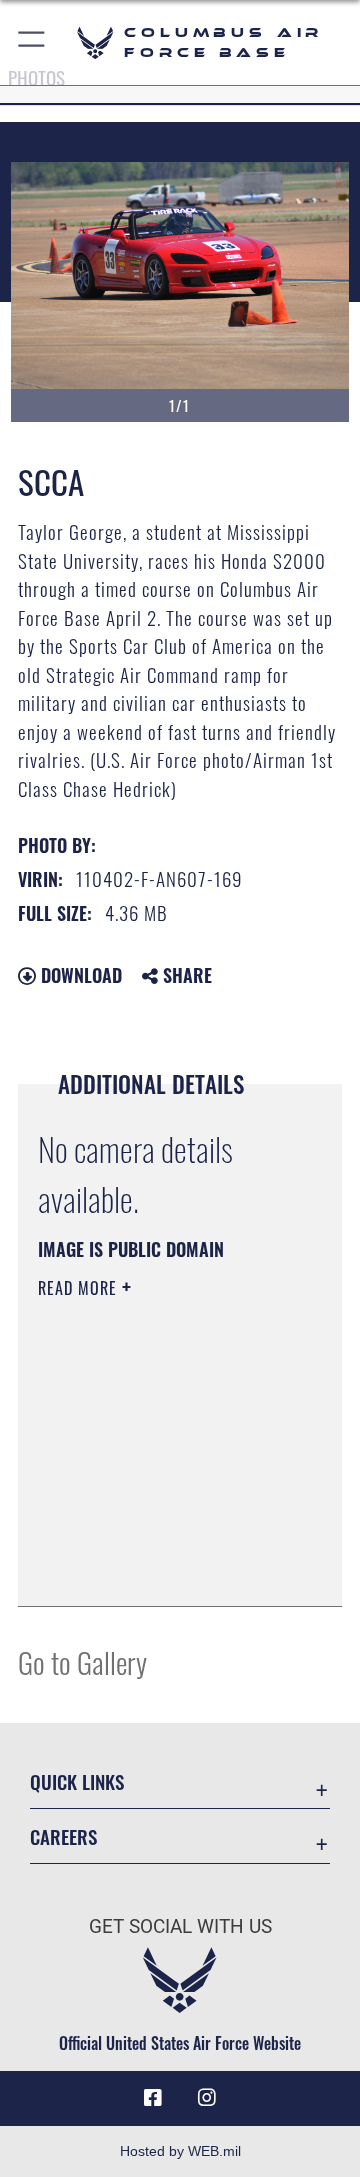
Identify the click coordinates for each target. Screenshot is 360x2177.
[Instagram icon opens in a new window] (207, 2098)
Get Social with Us (180, 1926)
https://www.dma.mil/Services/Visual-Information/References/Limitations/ (159, 1569)
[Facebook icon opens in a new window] (153, 2098)
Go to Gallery (82, 1661)
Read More (80, 1288)
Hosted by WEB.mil (180, 2151)
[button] (32, 42)
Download (79, 975)
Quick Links (77, 1781)
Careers (63, 1836)
